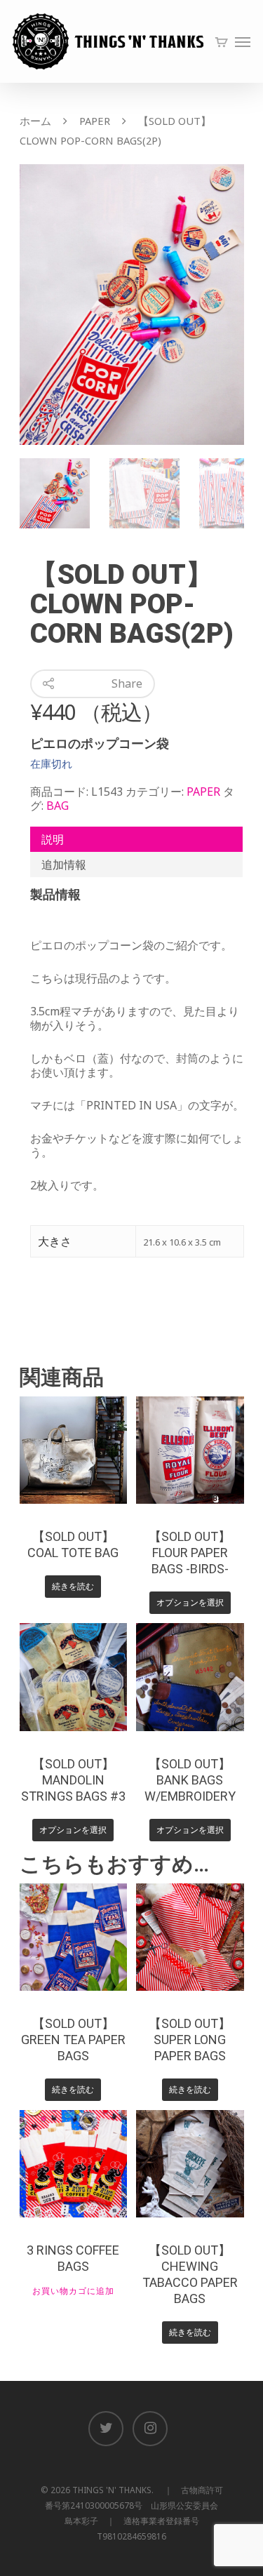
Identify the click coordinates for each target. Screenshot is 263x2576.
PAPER (95, 121)
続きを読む (73, 1586)
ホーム (35, 121)
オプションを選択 (190, 1602)
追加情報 (64, 865)
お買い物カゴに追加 (73, 2291)
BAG (58, 806)
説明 (53, 839)
